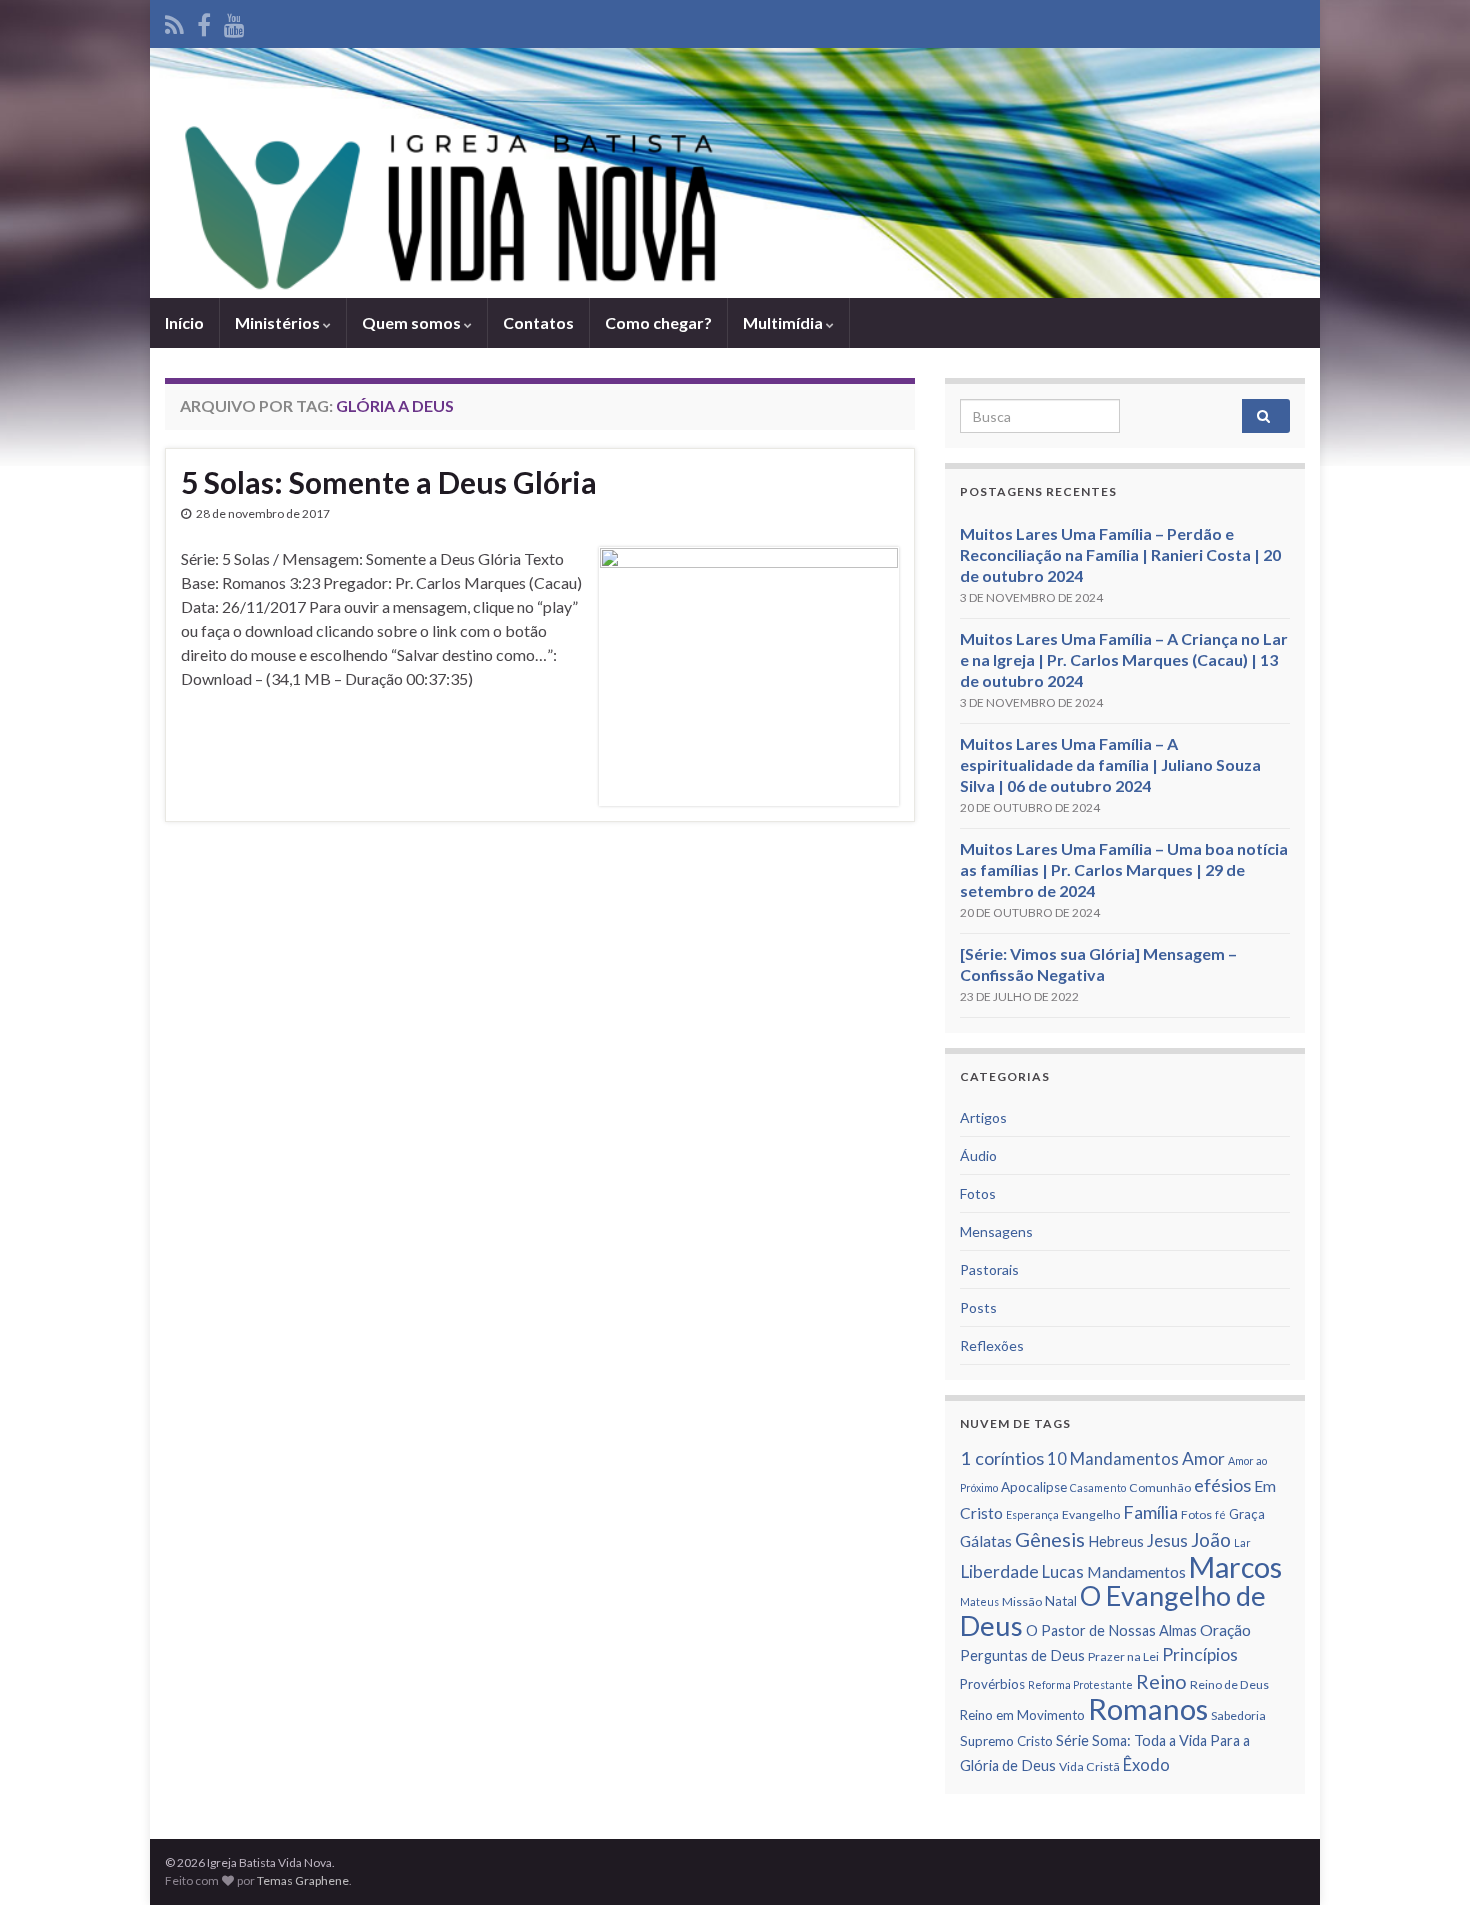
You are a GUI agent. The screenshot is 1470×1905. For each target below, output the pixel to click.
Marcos (1235, 1567)
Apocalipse (1034, 1487)
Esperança (1032, 1514)
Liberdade (999, 1571)
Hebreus (1116, 1541)
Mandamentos (1136, 1572)
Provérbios (992, 1684)
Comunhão (1160, 1487)
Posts (978, 1307)
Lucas (1063, 1572)
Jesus (1167, 1541)
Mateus (979, 1601)
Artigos (983, 1117)
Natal (1061, 1601)
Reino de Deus (1229, 1684)
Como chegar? (658, 322)
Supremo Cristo (1006, 1741)
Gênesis (1050, 1539)
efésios (1222, 1485)
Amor (1203, 1458)
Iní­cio (184, 322)
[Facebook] (204, 21)
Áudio (978, 1155)
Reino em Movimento (1022, 1715)
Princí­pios (1200, 1654)
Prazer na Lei (1123, 1656)
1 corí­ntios (1002, 1458)
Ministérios (279, 322)
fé (1220, 1514)
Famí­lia (1150, 1512)
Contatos (538, 322)
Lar (1242, 1542)
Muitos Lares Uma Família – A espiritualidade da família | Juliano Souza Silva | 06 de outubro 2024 (1110, 764)
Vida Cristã (1089, 1766)
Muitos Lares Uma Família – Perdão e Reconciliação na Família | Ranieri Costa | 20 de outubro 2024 (1120, 554)
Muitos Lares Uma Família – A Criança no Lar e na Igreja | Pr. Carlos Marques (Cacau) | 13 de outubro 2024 (1124, 659)
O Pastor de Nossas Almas (1111, 1630)
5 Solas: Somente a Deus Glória (389, 482)
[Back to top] (1425, 1860)
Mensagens (996, 1231)
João (1211, 1539)
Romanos (1148, 1708)
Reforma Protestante (1080, 1684)
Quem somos (413, 322)
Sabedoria (1238, 1715)
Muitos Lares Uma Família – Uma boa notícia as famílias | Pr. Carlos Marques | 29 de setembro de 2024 (1124, 869)
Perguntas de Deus (1022, 1655)
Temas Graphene (303, 1880)
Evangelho (1091, 1514)
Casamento (1098, 1487)
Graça (1247, 1514)
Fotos (978, 1193)
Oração (1225, 1630)
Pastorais (989, 1269)
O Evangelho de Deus (1113, 1610)
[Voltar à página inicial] (735, 173)
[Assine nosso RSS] (174, 21)
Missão (1022, 1601)
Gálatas (986, 1541)
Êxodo (1146, 1765)
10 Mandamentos (1113, 1459)
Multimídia (784, 322)
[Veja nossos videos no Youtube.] (234, 21)
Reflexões (992, 1345)
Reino (1161, 1681)
